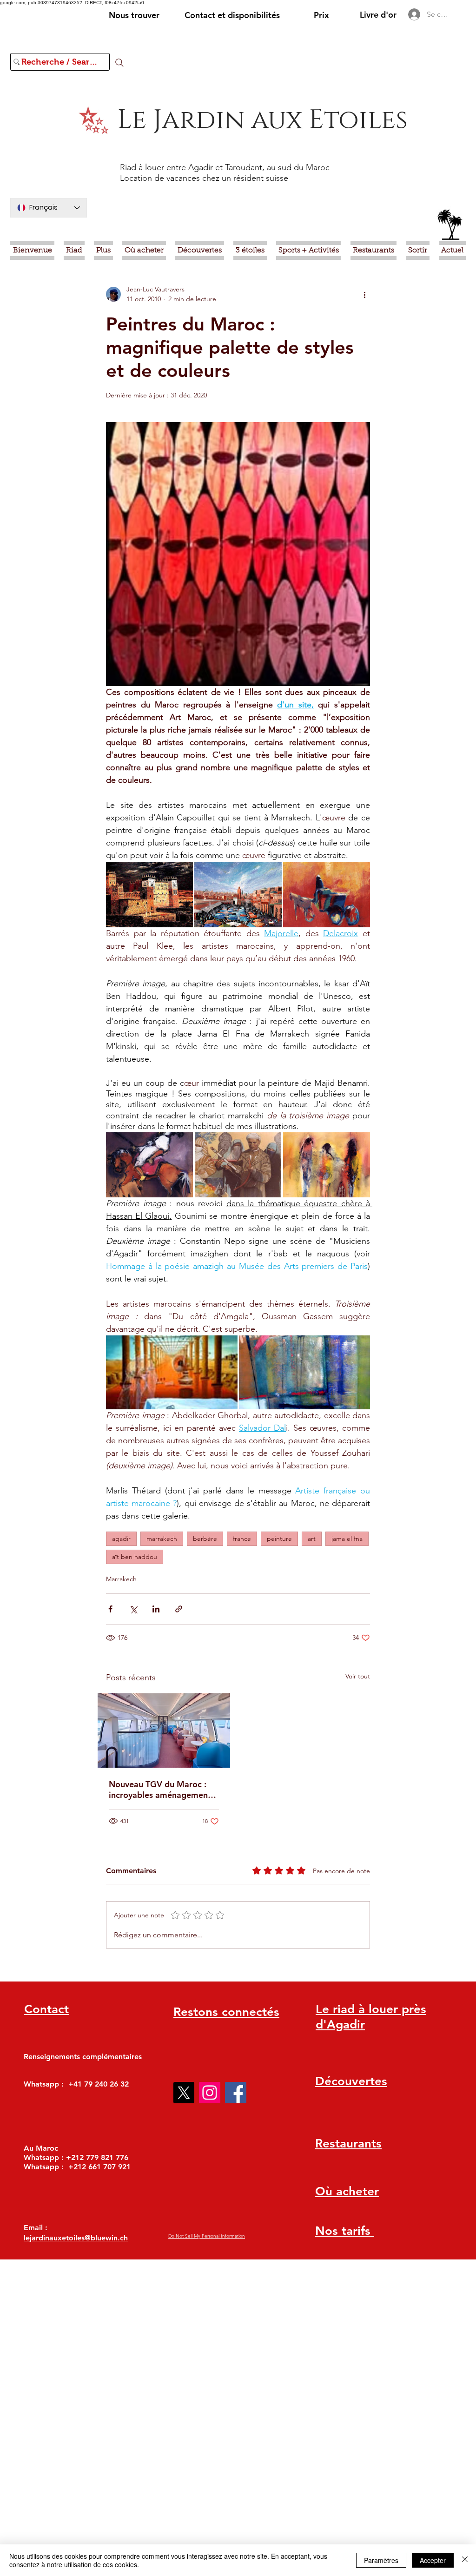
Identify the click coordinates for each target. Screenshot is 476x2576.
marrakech (162, 1539)
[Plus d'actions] (364, 294)
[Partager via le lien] (179, 1609)
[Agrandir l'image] (149, 894)
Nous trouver (134, 15)
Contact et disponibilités (232, 15)
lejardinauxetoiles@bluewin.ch (76, 2238)
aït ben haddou (135, 1557)
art (312, 1539)
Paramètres (381, 2560)
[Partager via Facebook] (110, 1609)
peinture (279, 1539)
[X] (184, 2093)
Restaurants (348, 2143)
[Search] (119, 63)
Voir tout (358, 1676)
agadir (121, 1539)
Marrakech (121, 1579)
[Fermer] (465, 2560)
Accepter (433, 2560)
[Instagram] (210, 2093)
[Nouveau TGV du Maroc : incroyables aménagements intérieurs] (164, 1731)
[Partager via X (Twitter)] (133, 1609)
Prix (321, 15)
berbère (205, 1539)
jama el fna (347, 1539)
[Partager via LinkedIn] (156, 1609)
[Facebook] (236, 2093)
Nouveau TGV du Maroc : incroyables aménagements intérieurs (162, 1790)
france (242, 1539)
